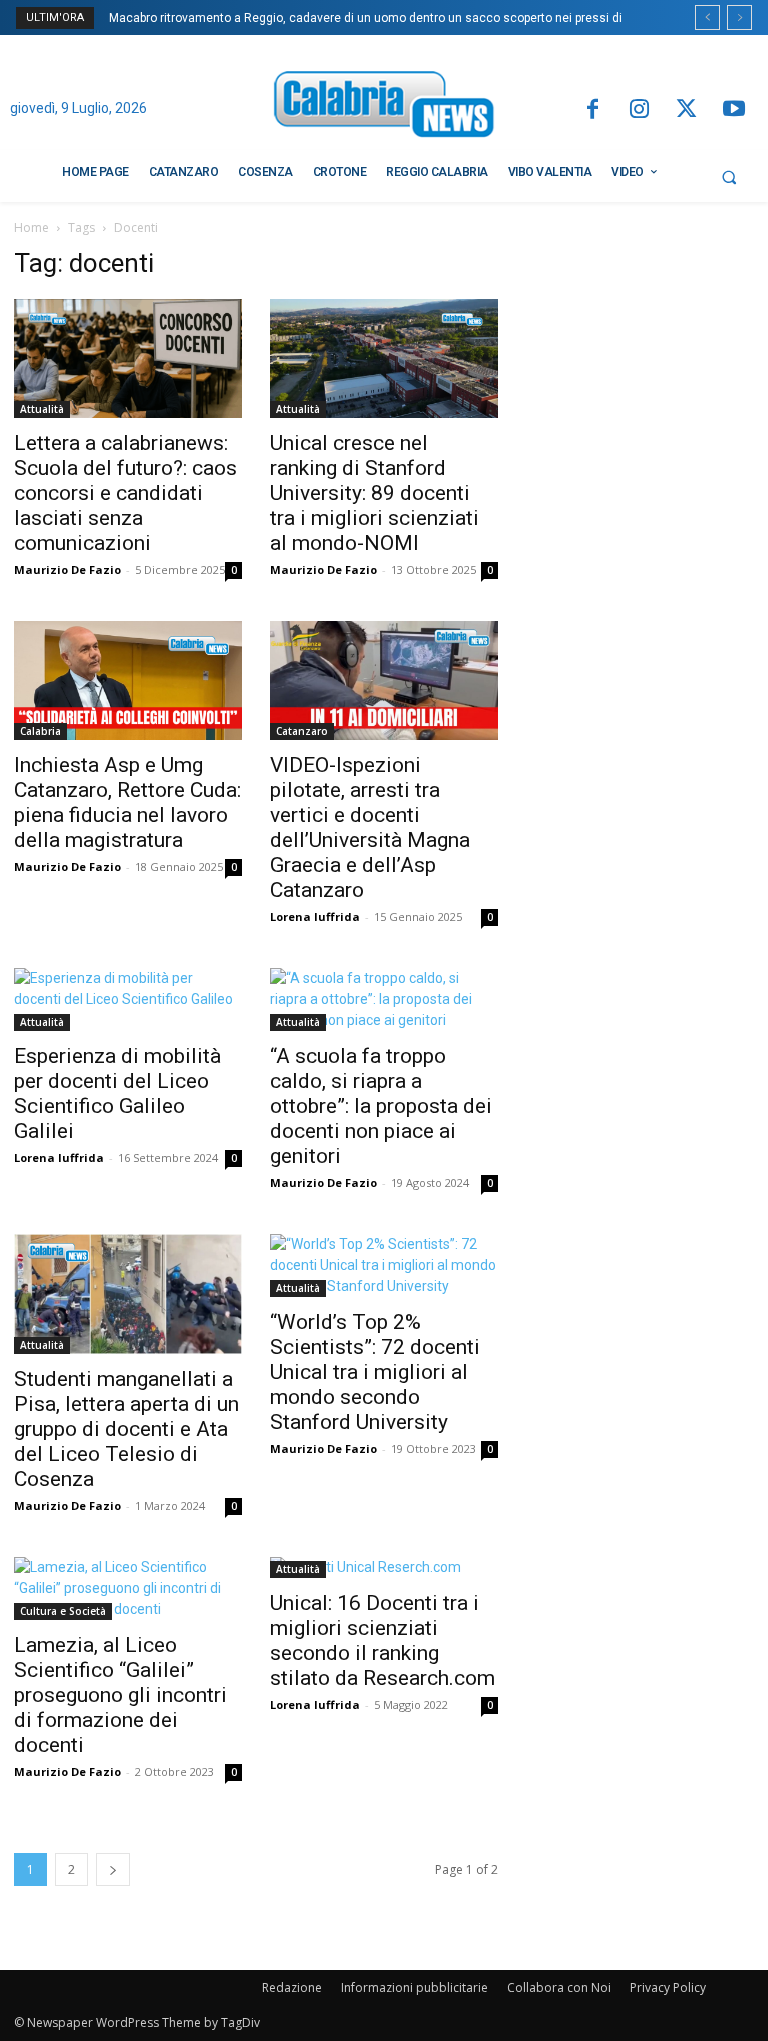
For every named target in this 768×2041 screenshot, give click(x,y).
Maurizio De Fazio (67, 569)
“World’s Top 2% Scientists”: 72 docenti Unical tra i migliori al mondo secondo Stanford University (375, 1372)
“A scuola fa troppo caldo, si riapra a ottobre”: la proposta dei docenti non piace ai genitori (381, 1106)
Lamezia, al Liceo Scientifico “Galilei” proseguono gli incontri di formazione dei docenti (120, 1695)
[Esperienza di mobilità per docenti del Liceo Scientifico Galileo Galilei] (128, 999)
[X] (686, 110)
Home (31, 227)
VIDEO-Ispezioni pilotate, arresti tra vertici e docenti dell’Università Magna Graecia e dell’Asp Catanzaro (370, 827)
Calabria (40, 731)
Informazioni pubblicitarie (414, 1987)
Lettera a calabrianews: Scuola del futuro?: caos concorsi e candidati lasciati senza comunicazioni (125, 493)
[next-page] (113, 1869)
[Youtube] (734, 110)
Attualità (42, 409)
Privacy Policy (668, 1987)
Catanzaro (302, 731)
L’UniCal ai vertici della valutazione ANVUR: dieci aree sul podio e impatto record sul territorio (370, 18)
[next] (739, 17)
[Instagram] (639, 110)
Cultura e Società (63, 1611)
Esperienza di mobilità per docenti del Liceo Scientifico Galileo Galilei (117, 1093)
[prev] (707, 17)
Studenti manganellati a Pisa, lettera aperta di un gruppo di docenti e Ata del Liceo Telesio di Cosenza (126, 1429)
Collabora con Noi (559, 1987)
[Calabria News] (384, 107)
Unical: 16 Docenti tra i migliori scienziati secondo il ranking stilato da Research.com (382, 1640)
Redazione (292, 1987)
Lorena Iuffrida (315, 916)
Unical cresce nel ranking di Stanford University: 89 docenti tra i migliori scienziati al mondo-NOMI (374, 493)
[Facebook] (591, 110)
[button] (729, 177)
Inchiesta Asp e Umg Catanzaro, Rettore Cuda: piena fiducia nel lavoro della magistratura (127, 802)
